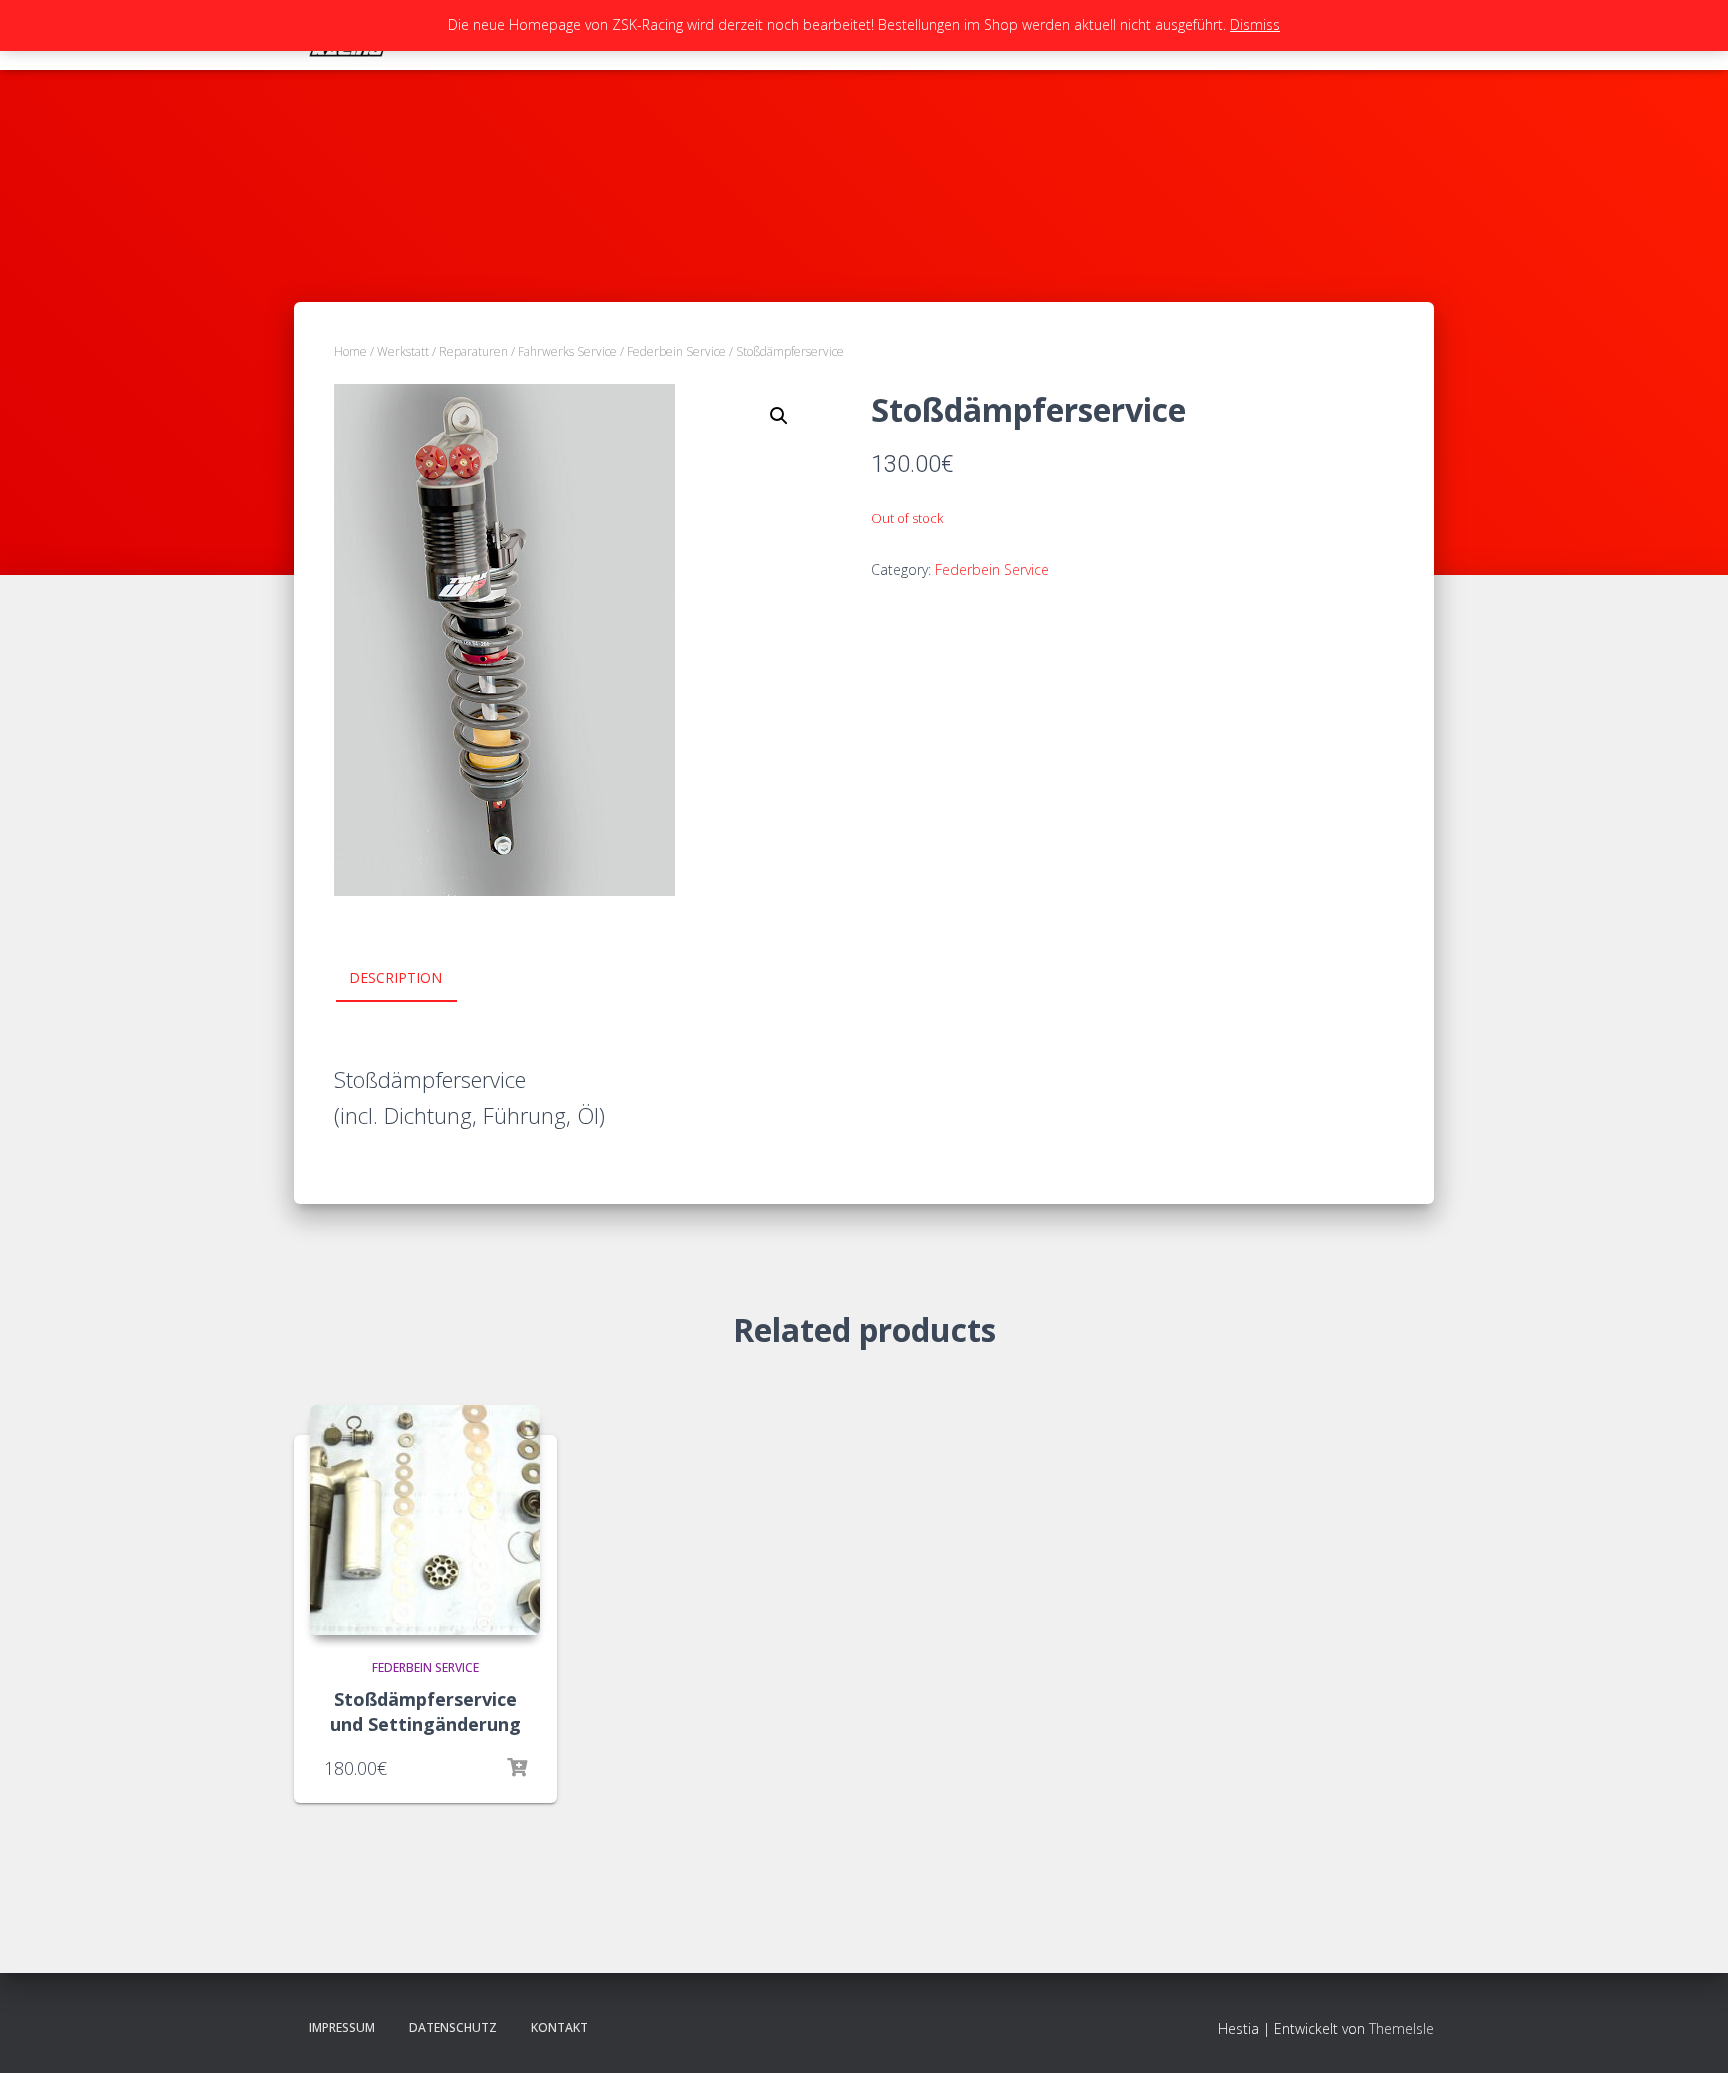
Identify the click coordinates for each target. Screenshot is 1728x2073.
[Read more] (517, 1768)
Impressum (342, 2027)
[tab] (410, 979)
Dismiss (1255, 24)
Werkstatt (403, 351)
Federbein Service (676, 351)
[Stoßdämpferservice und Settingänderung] (425, 1520)
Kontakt (559, 2027)
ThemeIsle (1401, 2028)
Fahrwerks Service (567, 351)
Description (395, 977)
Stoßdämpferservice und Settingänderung (425, 1711)
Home (350, 351)
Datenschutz (453, 2027)
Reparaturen (473, 351)
